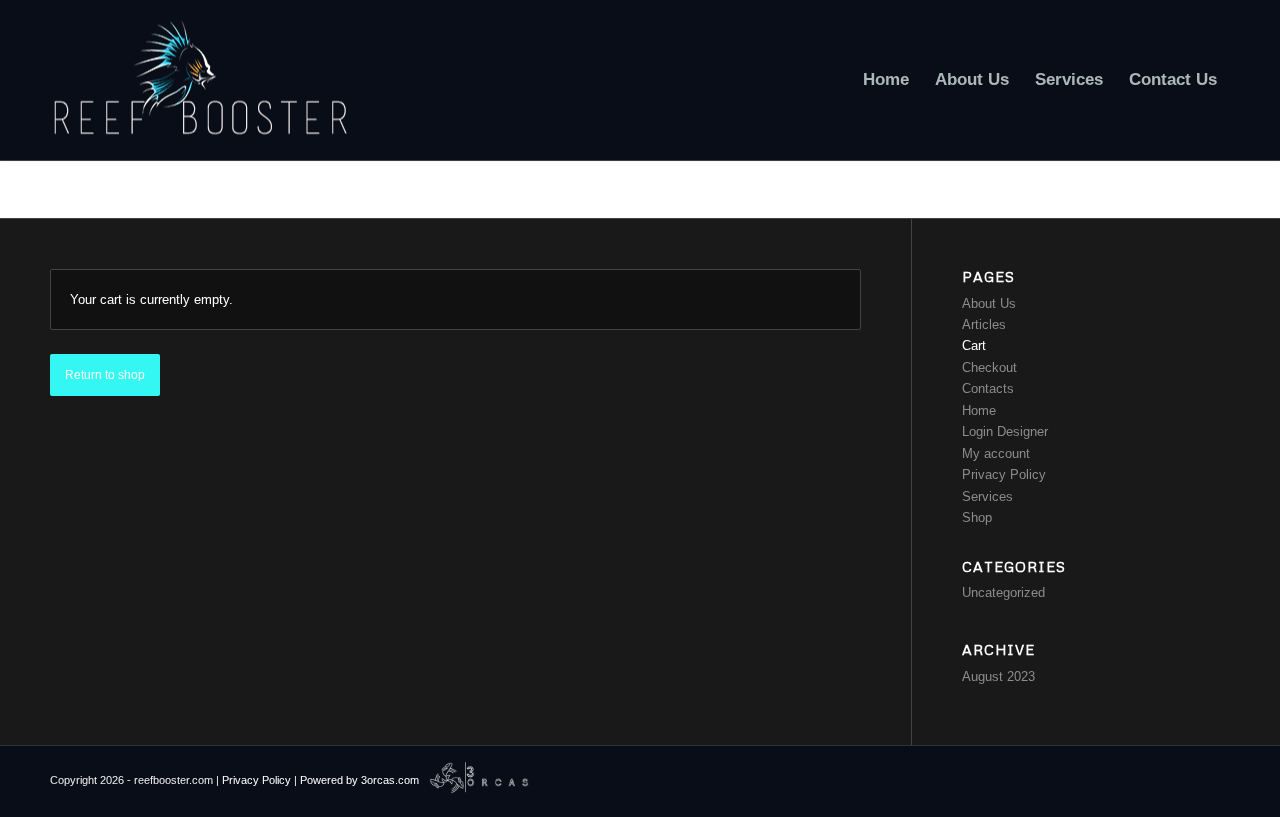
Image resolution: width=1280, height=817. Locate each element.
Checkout (989, 367)
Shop (977, 517)
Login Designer (1005, 431)
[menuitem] (886, 80)
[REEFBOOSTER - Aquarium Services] (200, 80)
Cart (65, 189)
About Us (989, 303)
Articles (984, 324)
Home (979, 410)
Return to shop (105, 375)
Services (987, 496)
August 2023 (998, 676)
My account (996, 453)
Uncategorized (1003, 592)
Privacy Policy (1004, 474)
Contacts (988, 388)
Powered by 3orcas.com (359, 780)
